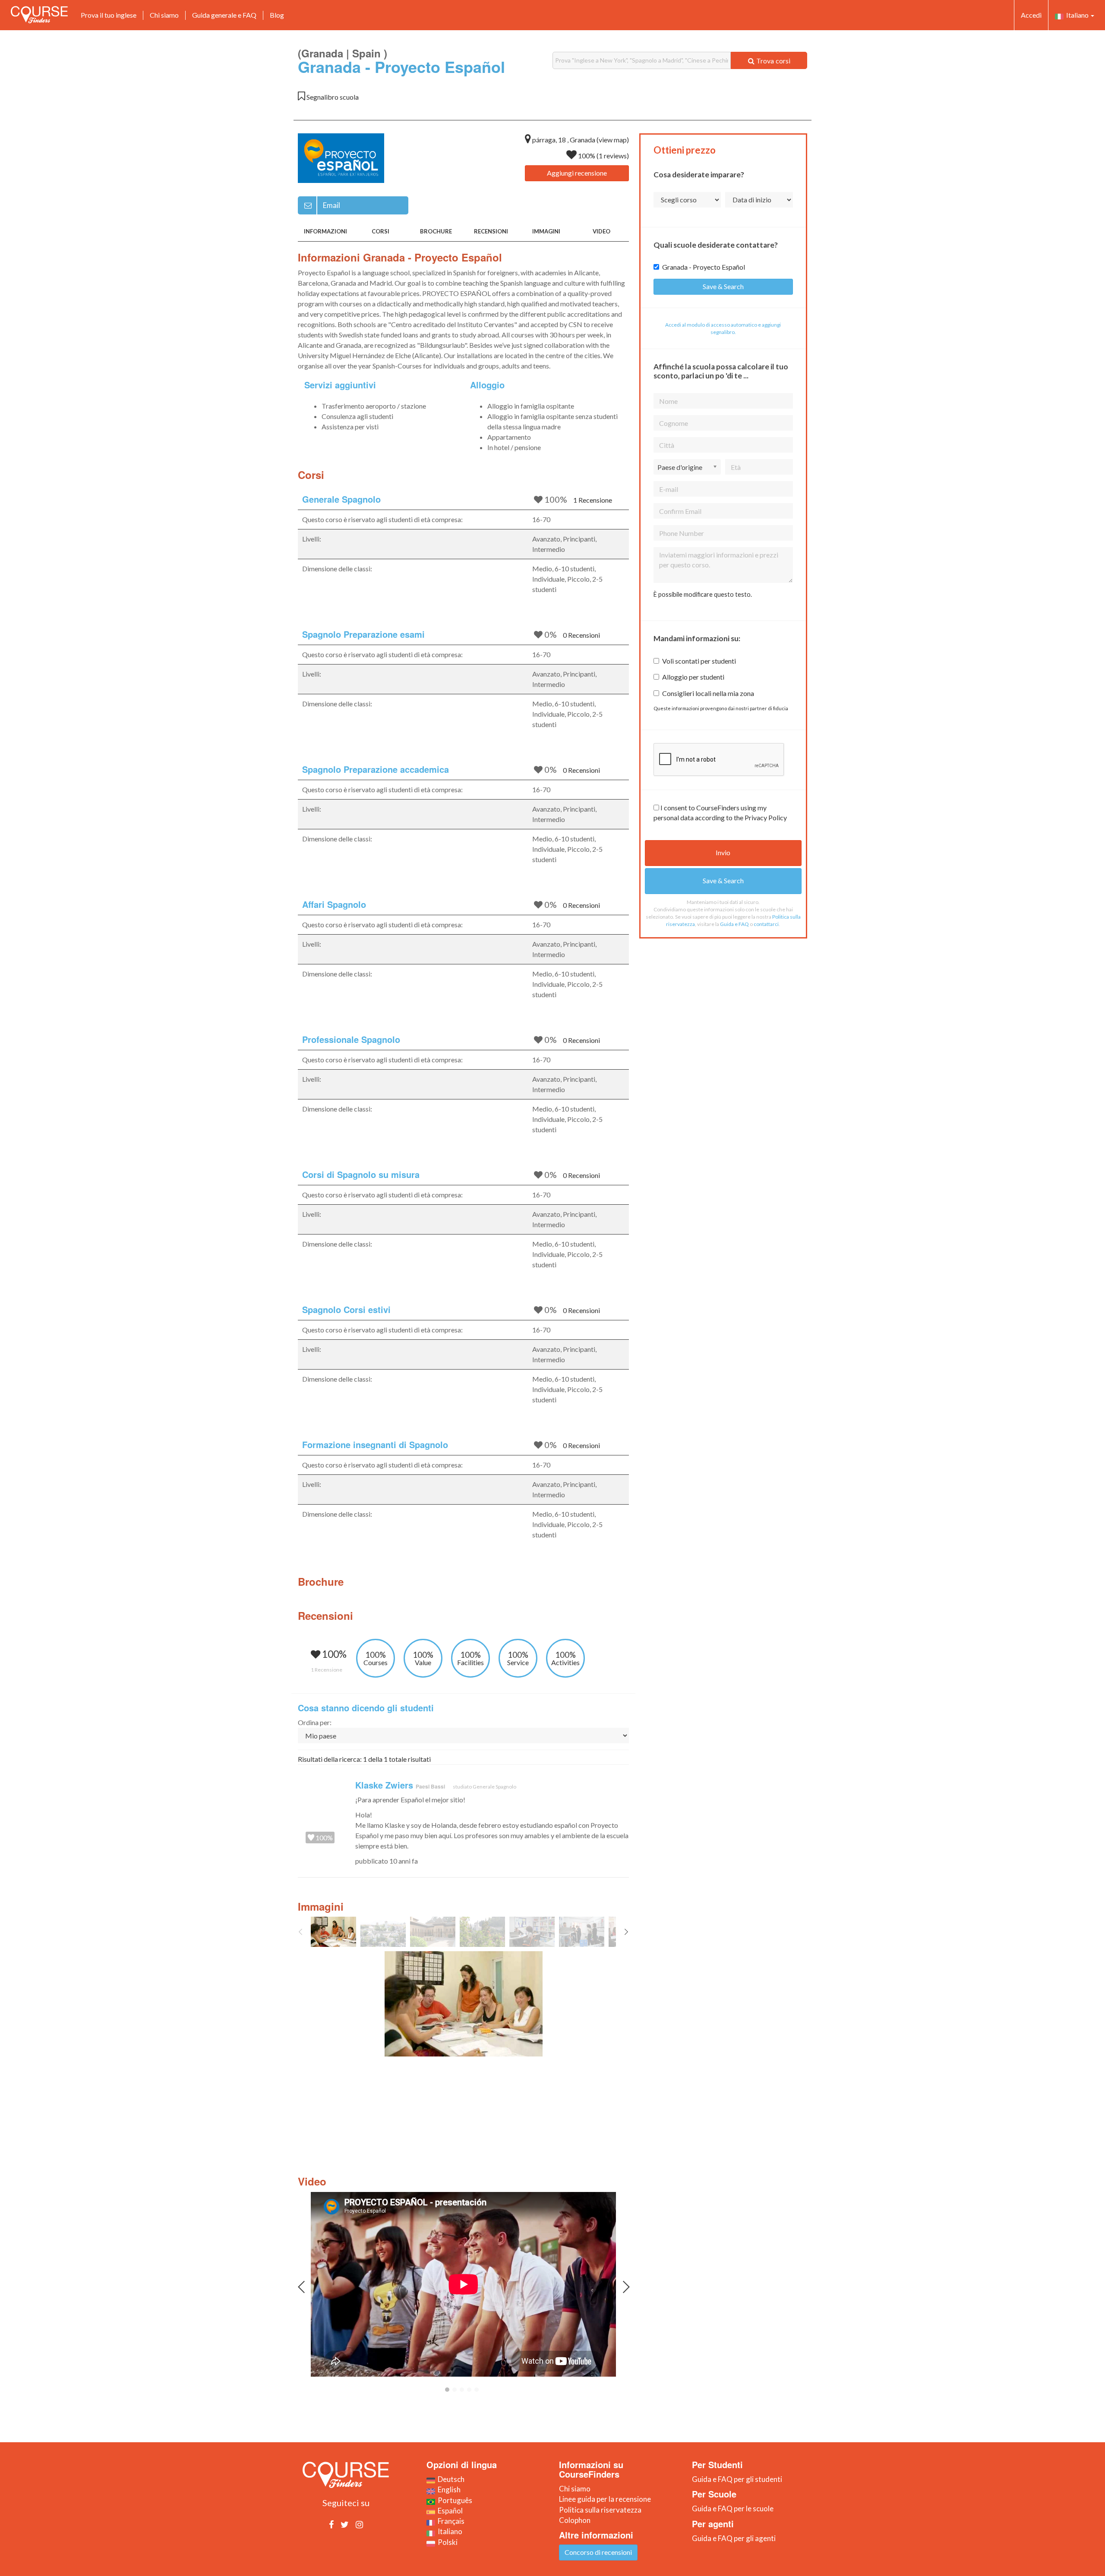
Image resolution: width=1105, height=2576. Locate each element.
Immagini (546, 231)
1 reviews (613, 156)
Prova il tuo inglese (109, 15)
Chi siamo (164, 15)
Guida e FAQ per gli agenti (734, 2538)
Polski (446, 2542)
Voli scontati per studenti (699, 661)
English (448, 2489)
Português (454, 2500)
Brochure (436, 231)
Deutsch (450, 2479)
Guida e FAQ (734, 924)
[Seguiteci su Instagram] (359, 2524)
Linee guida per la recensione (605, 2499)
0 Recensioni (581, 635)
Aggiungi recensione (577, 173)
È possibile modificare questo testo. (703, 594)
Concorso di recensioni (598, 2552)
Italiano (1077, 15)
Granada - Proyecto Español (704, 267)
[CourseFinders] (39, 15)
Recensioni (491, 231)
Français (450, 2521)
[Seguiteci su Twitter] (345, 2524)
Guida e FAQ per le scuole (733, 2508)
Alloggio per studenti (693, 677)
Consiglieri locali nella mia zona (708, 693)
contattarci (766, 924)
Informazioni (325, 231)
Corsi (380, 231)
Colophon (575, 2520)
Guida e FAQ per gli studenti (737, 2479)
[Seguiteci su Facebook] (331, 2524)
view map (613, 140)
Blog (277, 15)
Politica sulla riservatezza (600, 2510)
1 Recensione (593, 500)
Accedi (1031, 15)
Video (601, 231)
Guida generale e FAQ (224, 15)
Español (449, 2511)
